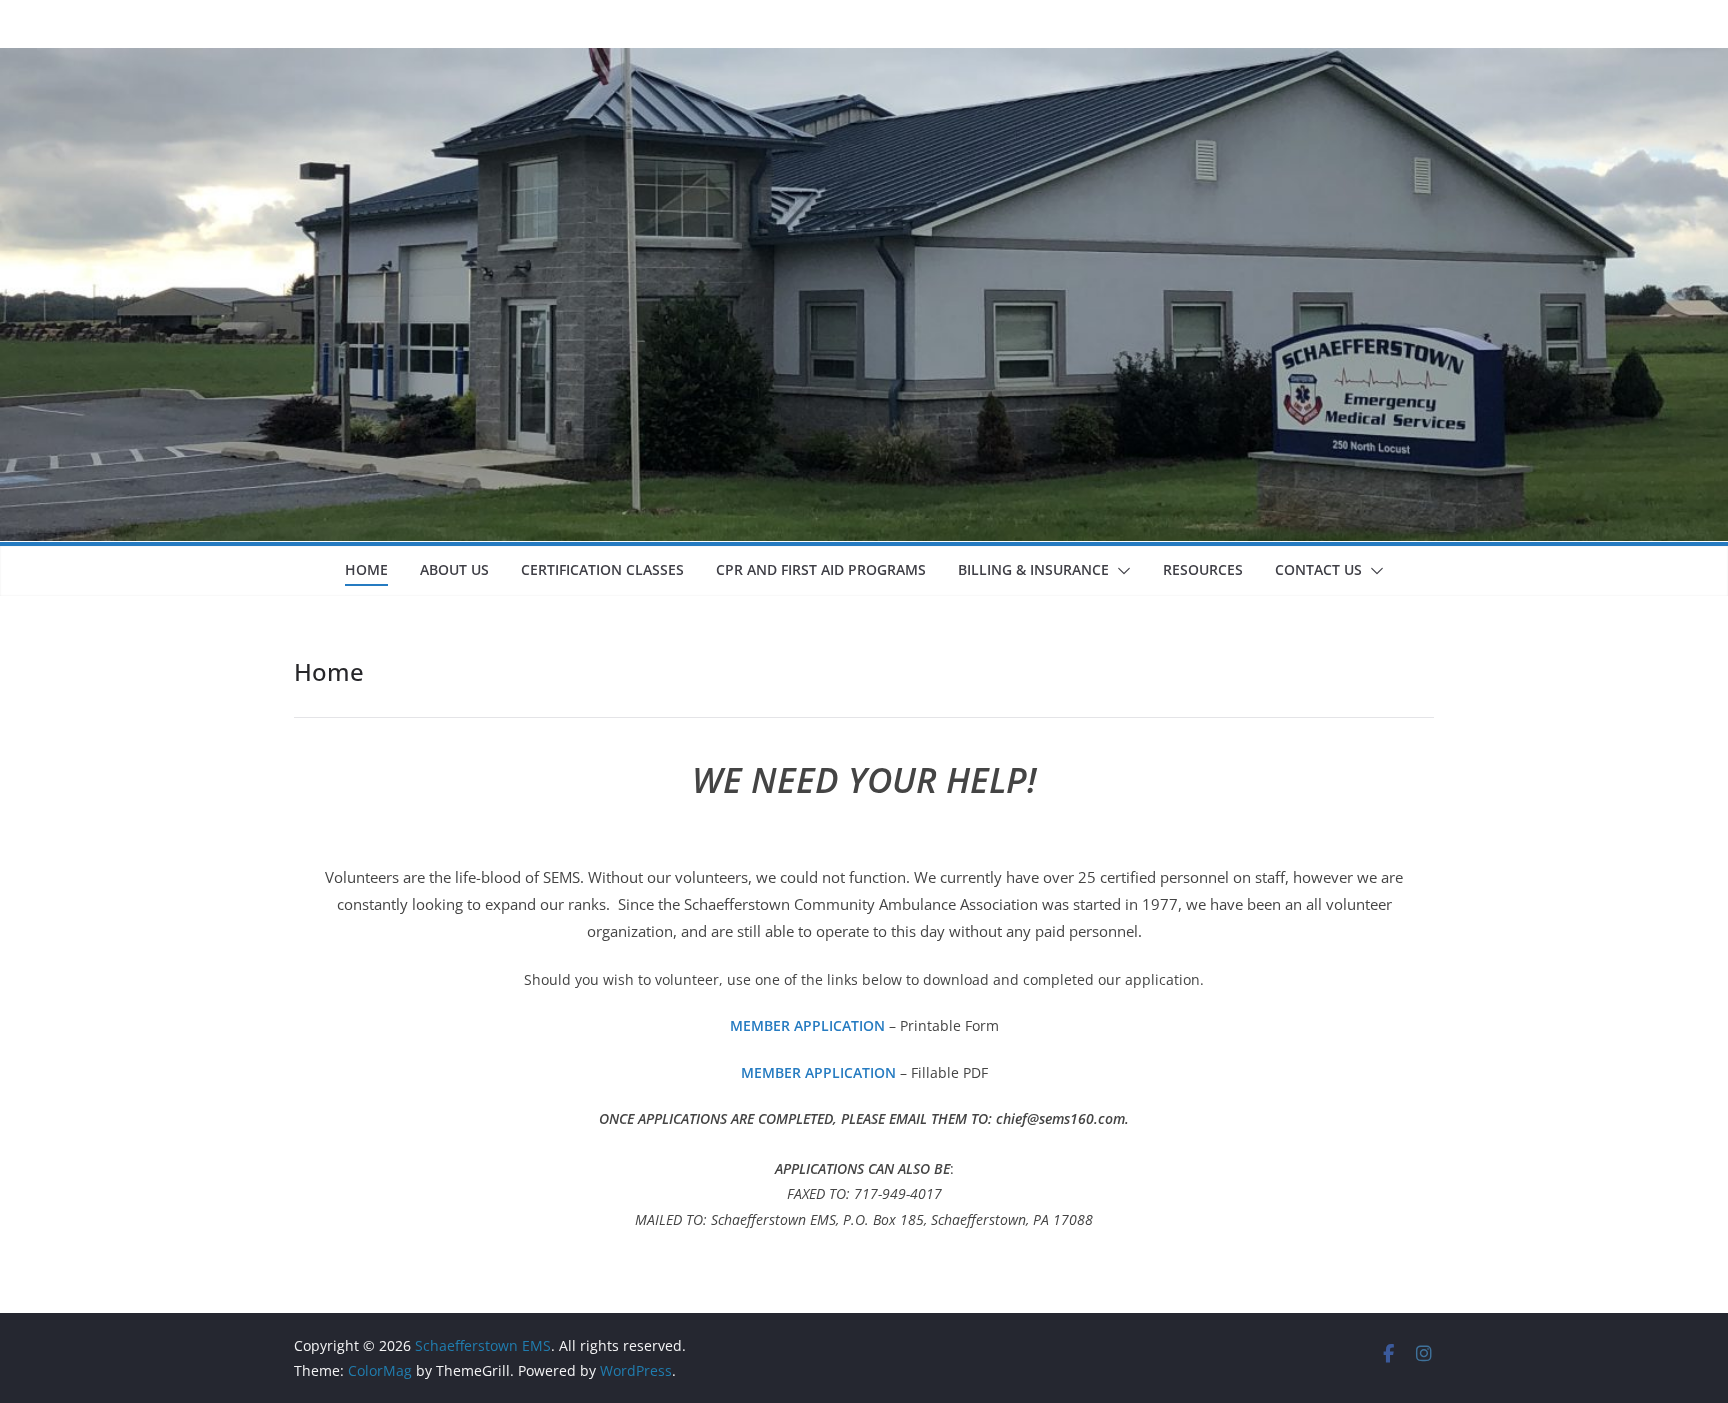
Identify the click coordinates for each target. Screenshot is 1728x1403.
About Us (454, 569)
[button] (1120, 571)
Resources (1203, 569)
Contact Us (1318, 569)
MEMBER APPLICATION (807, 1025)
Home (366, 569)
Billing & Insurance (1033, 569)
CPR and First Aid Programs (821, 569)
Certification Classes (602, 569)
